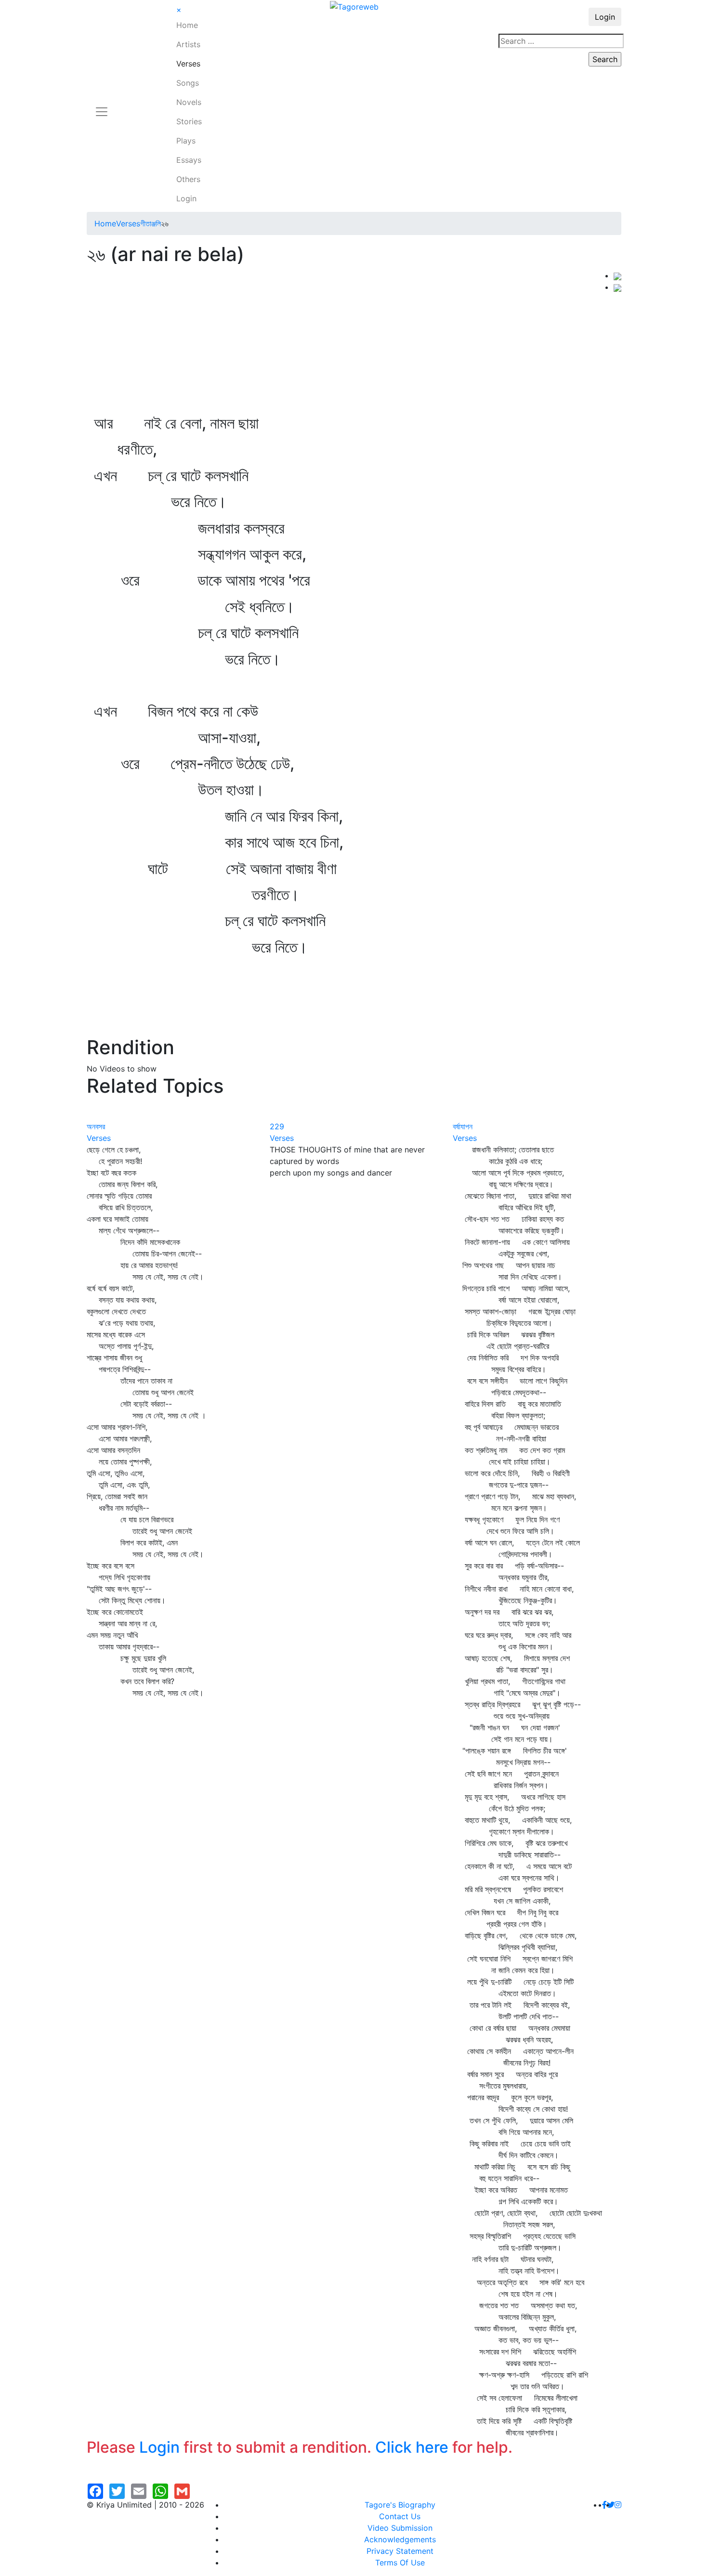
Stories (189, 121)
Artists (188, 44)
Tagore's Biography (400, 2505)
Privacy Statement (400, 2551)
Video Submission (400, 2528)
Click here (412, 2447)
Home (187, 25)
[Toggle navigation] (102, 106)
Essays (189, 160)
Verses (188, 64)
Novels (189, 102)
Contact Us (400, 2516)
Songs (188, 83)
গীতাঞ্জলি (151, 223)
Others (188, 179)
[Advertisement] (350, 342)
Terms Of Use (400, 2563)
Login (186, 198)
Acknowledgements (400, 2539)
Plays (186, 141)
